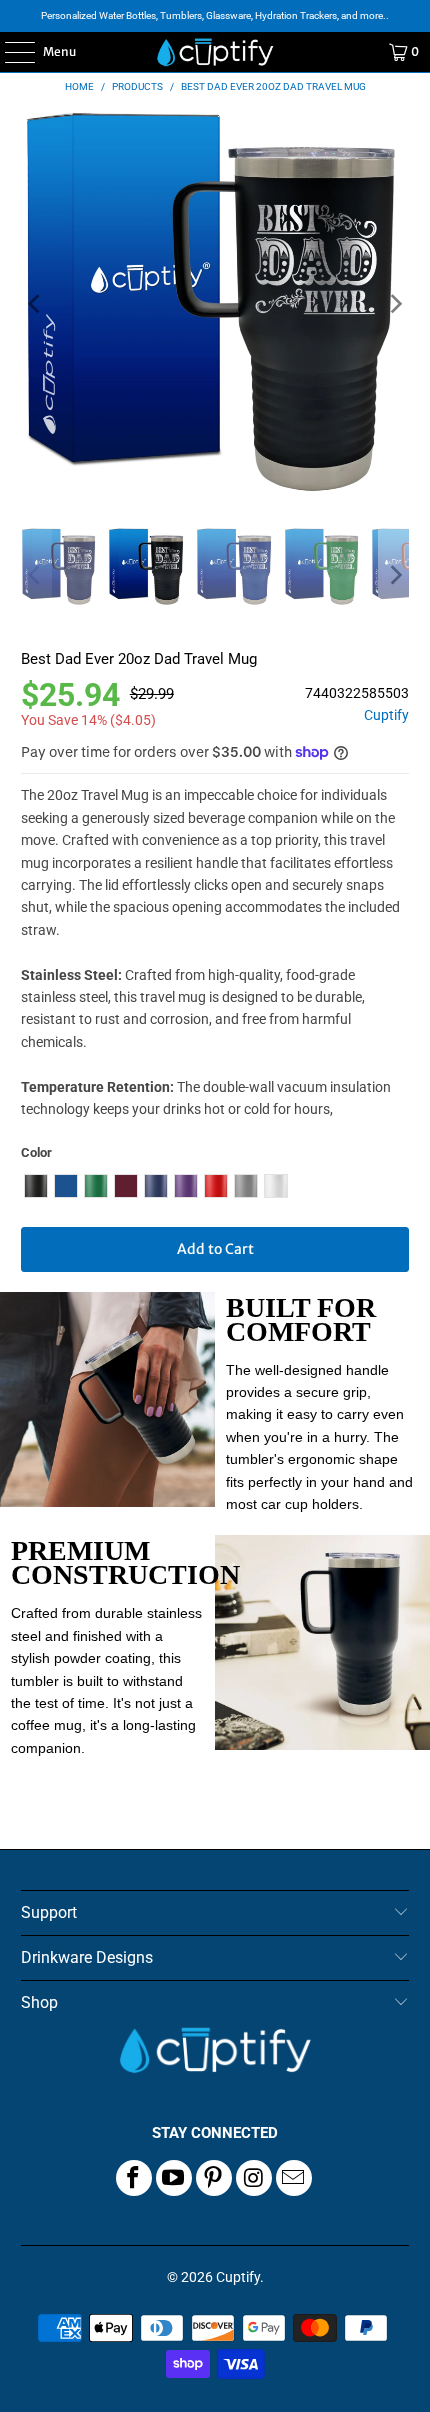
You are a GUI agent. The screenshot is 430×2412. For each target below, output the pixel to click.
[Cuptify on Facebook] (134, 2178)
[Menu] (9, 52)
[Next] (394, 304)
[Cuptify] (215, 52)
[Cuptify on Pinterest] (214, 2178)
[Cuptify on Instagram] (254, 2178)
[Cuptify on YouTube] (174, 2178)
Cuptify (386, 715)
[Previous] (36, 304)
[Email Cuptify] (294, 2178)
